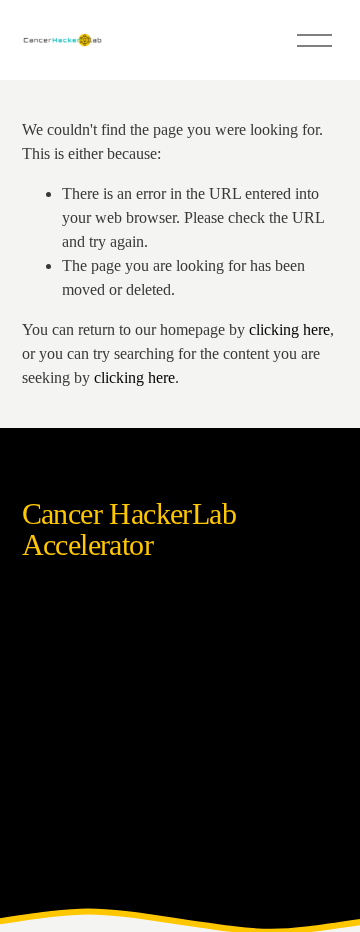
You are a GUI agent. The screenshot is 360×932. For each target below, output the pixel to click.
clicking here (289, 329)
